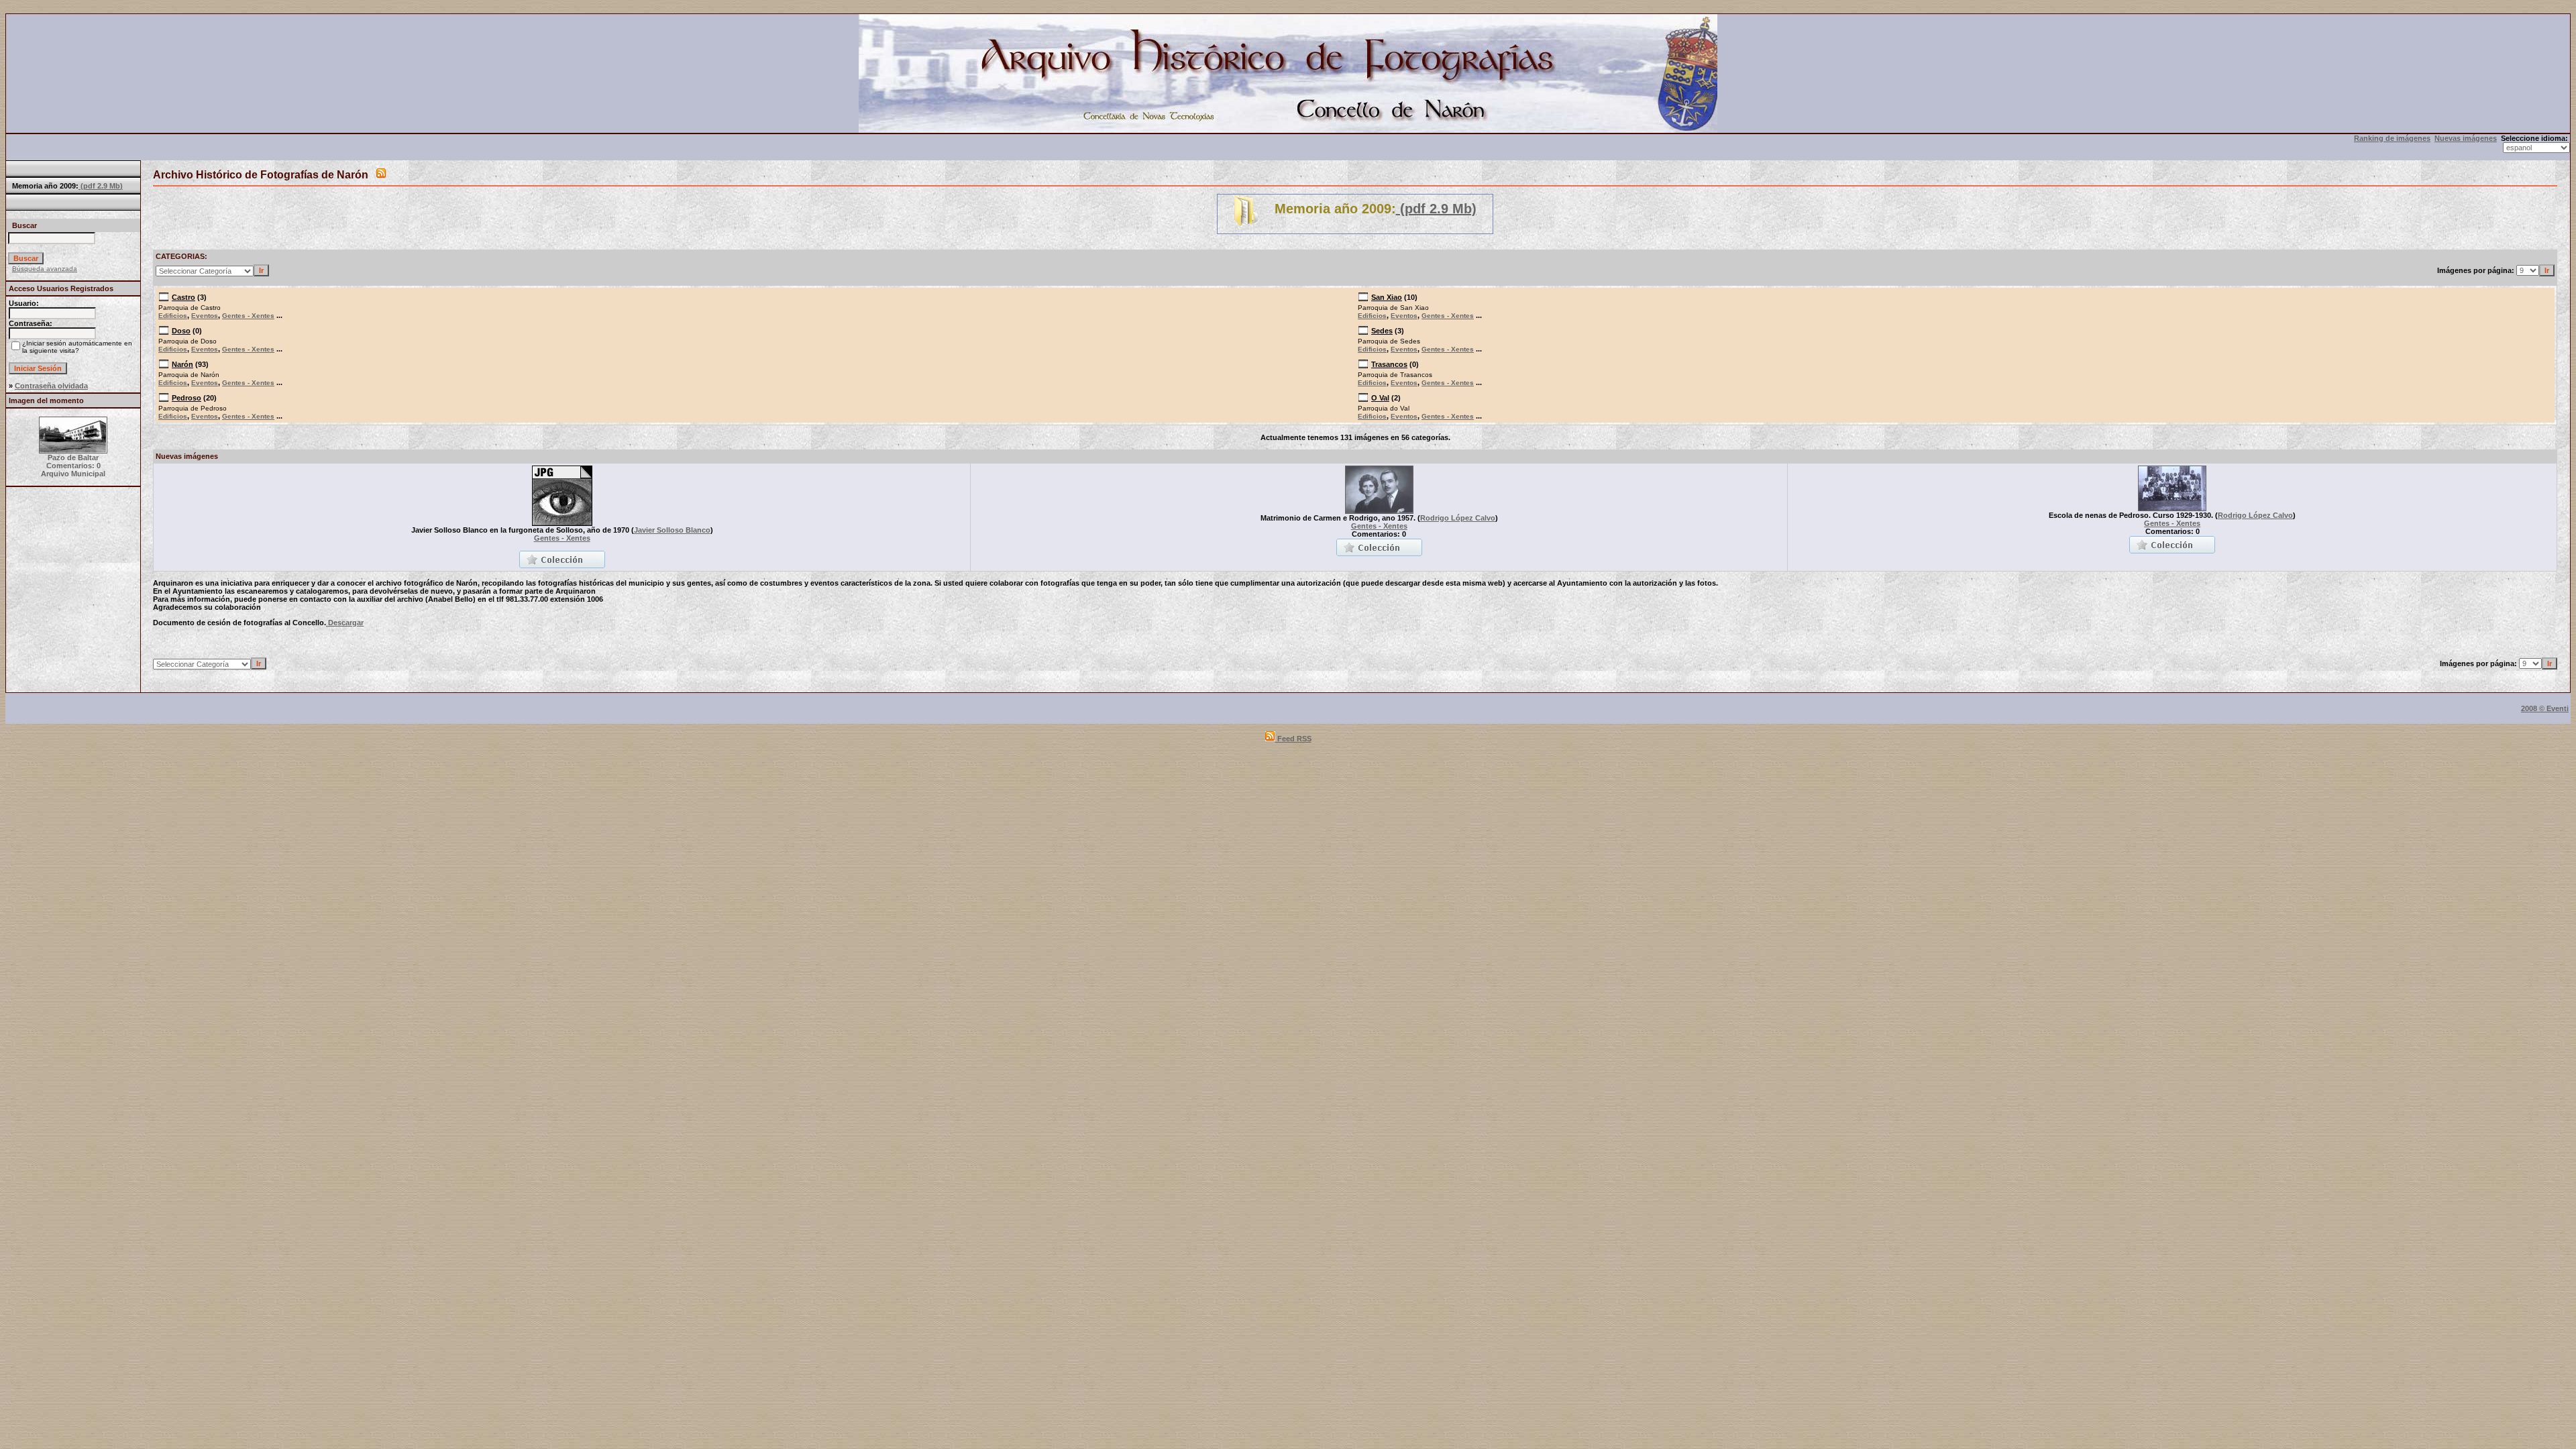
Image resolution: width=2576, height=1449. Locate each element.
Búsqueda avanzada (45, 269)
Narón (182, 364)
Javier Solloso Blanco (672, 530)
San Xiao (1387, 297)
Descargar (345, 623)
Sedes (1382, 331)
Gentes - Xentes (248, 316)
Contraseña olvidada (51, 386)
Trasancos (1389, 364)
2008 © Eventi (2545, 708)
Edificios (173, 316)
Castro (183, 297)
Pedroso (186, 398)
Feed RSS (1293, 739)
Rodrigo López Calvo (1458, 518)
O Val (1380, 398)
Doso (181, 331)
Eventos (205, 316)
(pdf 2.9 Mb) (101, 186)
